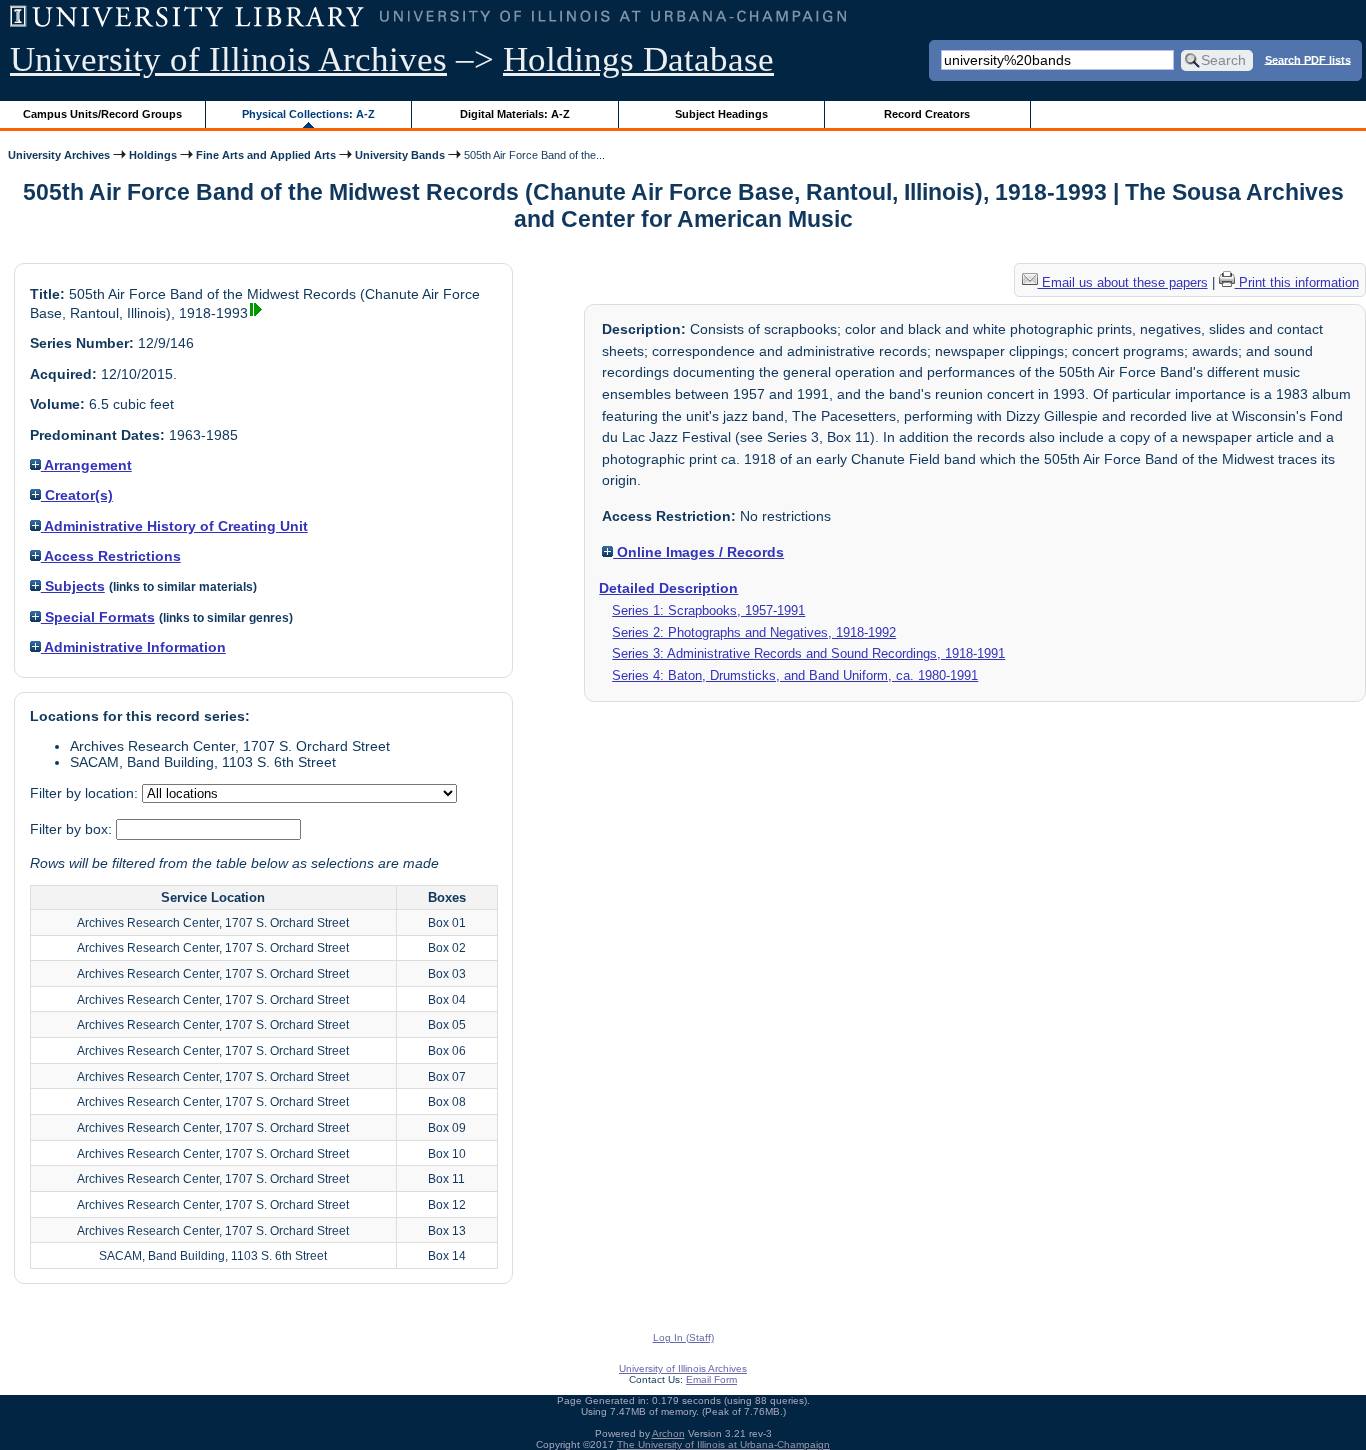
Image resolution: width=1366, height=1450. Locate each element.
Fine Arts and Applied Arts (266, 155)
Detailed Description (668, 588)
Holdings (153, 155)
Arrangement (86, 465)
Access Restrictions (111, 556)
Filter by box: (73, 829)
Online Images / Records (698, 552)
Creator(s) (77, 495)
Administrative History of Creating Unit (174, 526)
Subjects (73, 586)
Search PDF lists (1308, 59)
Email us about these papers (1123, 282)
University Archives (59, 155)
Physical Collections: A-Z (308, 114)
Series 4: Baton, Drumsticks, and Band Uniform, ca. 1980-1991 (795, 675)
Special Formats (98, 617)
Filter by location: (86, 793)
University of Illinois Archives (228, 59)
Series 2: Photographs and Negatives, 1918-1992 (754, 632)
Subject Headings (721, 114)
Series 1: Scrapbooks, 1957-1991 (708, 610)
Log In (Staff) (683, 1337)
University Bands (400, 155)
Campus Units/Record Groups (102, 114)
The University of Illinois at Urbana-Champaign (723, 1444)
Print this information (1297, 282)
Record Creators (927, 114)
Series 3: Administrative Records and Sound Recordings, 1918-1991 (808, 653)
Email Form (711, 1379)
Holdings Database (638, 59)
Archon (668, 1433)
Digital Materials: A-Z (515, 114)
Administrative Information (133, 647)
